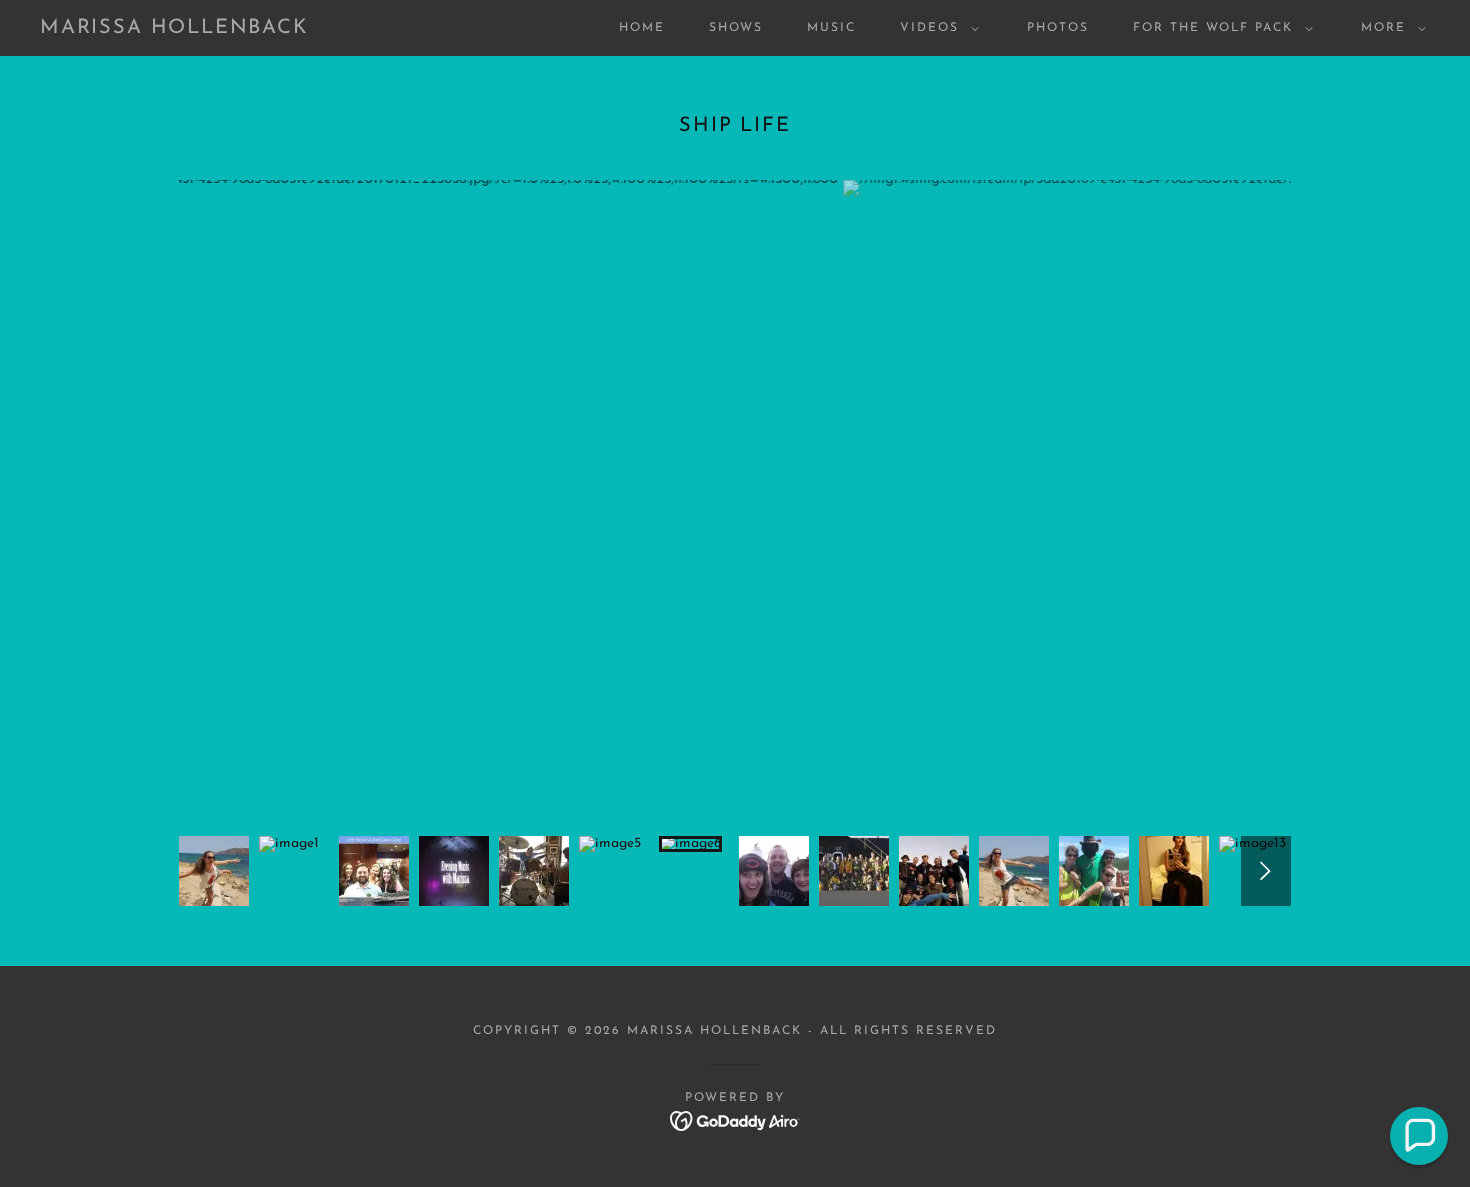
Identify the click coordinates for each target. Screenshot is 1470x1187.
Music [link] (831, 28)
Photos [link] (1058, 28)
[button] (935, 28)
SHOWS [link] (736, 28)
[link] (174, 29)
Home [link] (642, 28)
